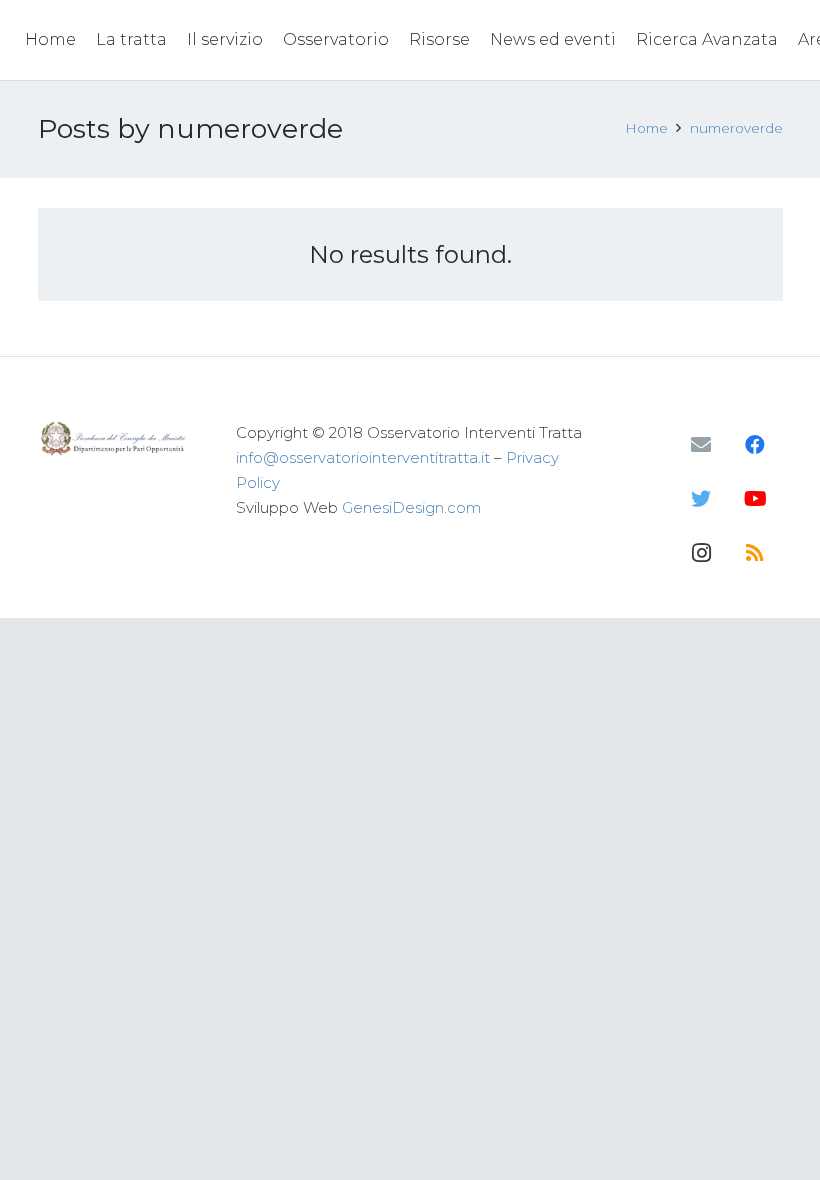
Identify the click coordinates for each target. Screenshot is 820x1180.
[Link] (115, 438)
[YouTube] (755, 499)
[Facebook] (755, 445)
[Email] (701, 445)
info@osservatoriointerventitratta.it (363, 457)
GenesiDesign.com (411, 507)
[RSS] (755, 553)
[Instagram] (701, 553)
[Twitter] (701, 499)
